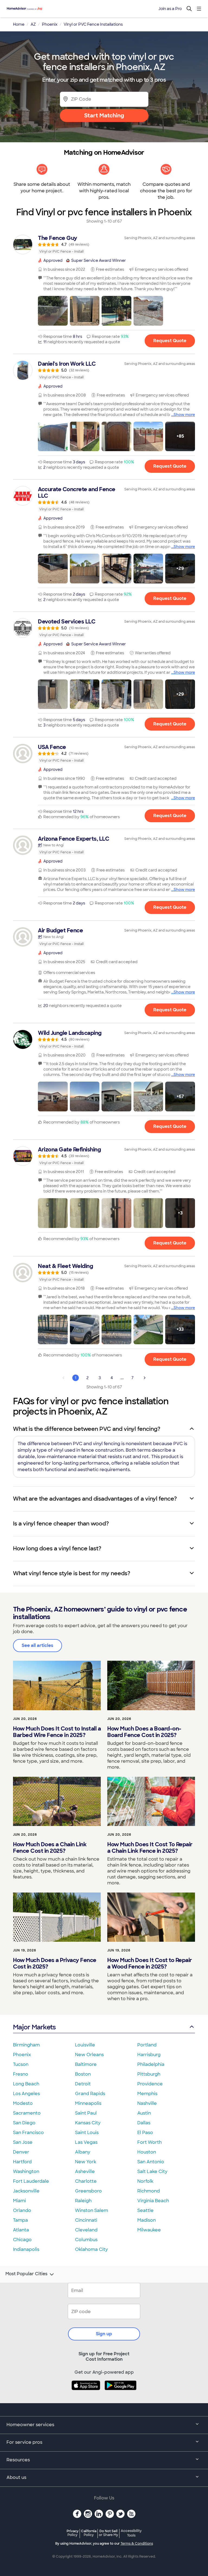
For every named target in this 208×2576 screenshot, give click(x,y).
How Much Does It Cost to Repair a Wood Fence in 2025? (150, 1963)
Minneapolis (88, 2103)
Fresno (21, 2074)
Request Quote (170, 341)
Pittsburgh (149, 2074)
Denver (21, 2152)
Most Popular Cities (26, 2274)
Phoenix (22, 2055)
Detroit (83, 2084)
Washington (26, 2172)
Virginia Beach (153, 2201)
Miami (19, 2201)
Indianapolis (26, 2249)
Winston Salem (92, 2210)
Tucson (21, 2064)
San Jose (23, 2142)
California (89, 2533)
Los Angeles (26, 2094)
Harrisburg (149, 2055)
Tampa (20, 2220)
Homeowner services (30, 2425)
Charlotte (86, 2181)
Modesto (23, 2103)
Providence (150, 2084)
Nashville (147, 2103)
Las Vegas (86, 2142)
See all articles (38, 1645)
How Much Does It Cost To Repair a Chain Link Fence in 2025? (150, 1848)
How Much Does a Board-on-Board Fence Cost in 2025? (144, 1732)
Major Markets (34, 2027)
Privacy (73, 2533)
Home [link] (19, 24)
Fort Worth (149, 2142)
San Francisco (28, 2133)
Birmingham (26, 2045)
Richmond (149, 2191)
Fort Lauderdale (31, 2181)
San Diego (24, 2123)
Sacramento (27, 2113)
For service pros (24, 2442)
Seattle (145, 2210)
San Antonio (151, 2162)
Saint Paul (86, 2113)
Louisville (85, 2045)
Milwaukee (149, 2230)
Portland (147, 2045)
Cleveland (86, 2230)
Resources (18, 2460)
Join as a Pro (170, 9)
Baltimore (86, 2064)
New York (86, 2162)
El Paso (145, 2133)
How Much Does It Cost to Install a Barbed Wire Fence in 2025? (57, 1732)
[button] (53, 311)
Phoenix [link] (50, 24)
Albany (83, 2152)
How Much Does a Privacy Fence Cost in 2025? (55, 1963)
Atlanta (21, 2230)
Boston (83, 2074)
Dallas (144, 2123)
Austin (144, 2113)
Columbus (86, 2240)
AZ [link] (33, 24)
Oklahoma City (91, 2249)
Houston (147, 2152)
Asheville (85, 2172)
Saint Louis (87, 2133)
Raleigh (83, 2201)
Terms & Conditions (137, 2544)
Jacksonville (26, 2191)
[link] (104, 245)
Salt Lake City (152, 2172)
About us (16, 2477)
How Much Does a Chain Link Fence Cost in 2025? (50, 1848)
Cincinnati (86, 2220)
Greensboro (88, 2191)
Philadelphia (151, 2064)
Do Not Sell (108, 2533)
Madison (147, 2220)
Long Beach (26, 2084)
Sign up (104, 2334)
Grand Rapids (90, 2094)
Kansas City (88, 2123)
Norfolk (145, 2181)
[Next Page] (145, 1378)
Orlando (22, 2210)
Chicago (22, 2240)
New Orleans (89, 2055)
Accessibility (131, 2533)
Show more (184, 415)
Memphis (147, 2094)
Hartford (22, 2162)
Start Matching (104, 115)
